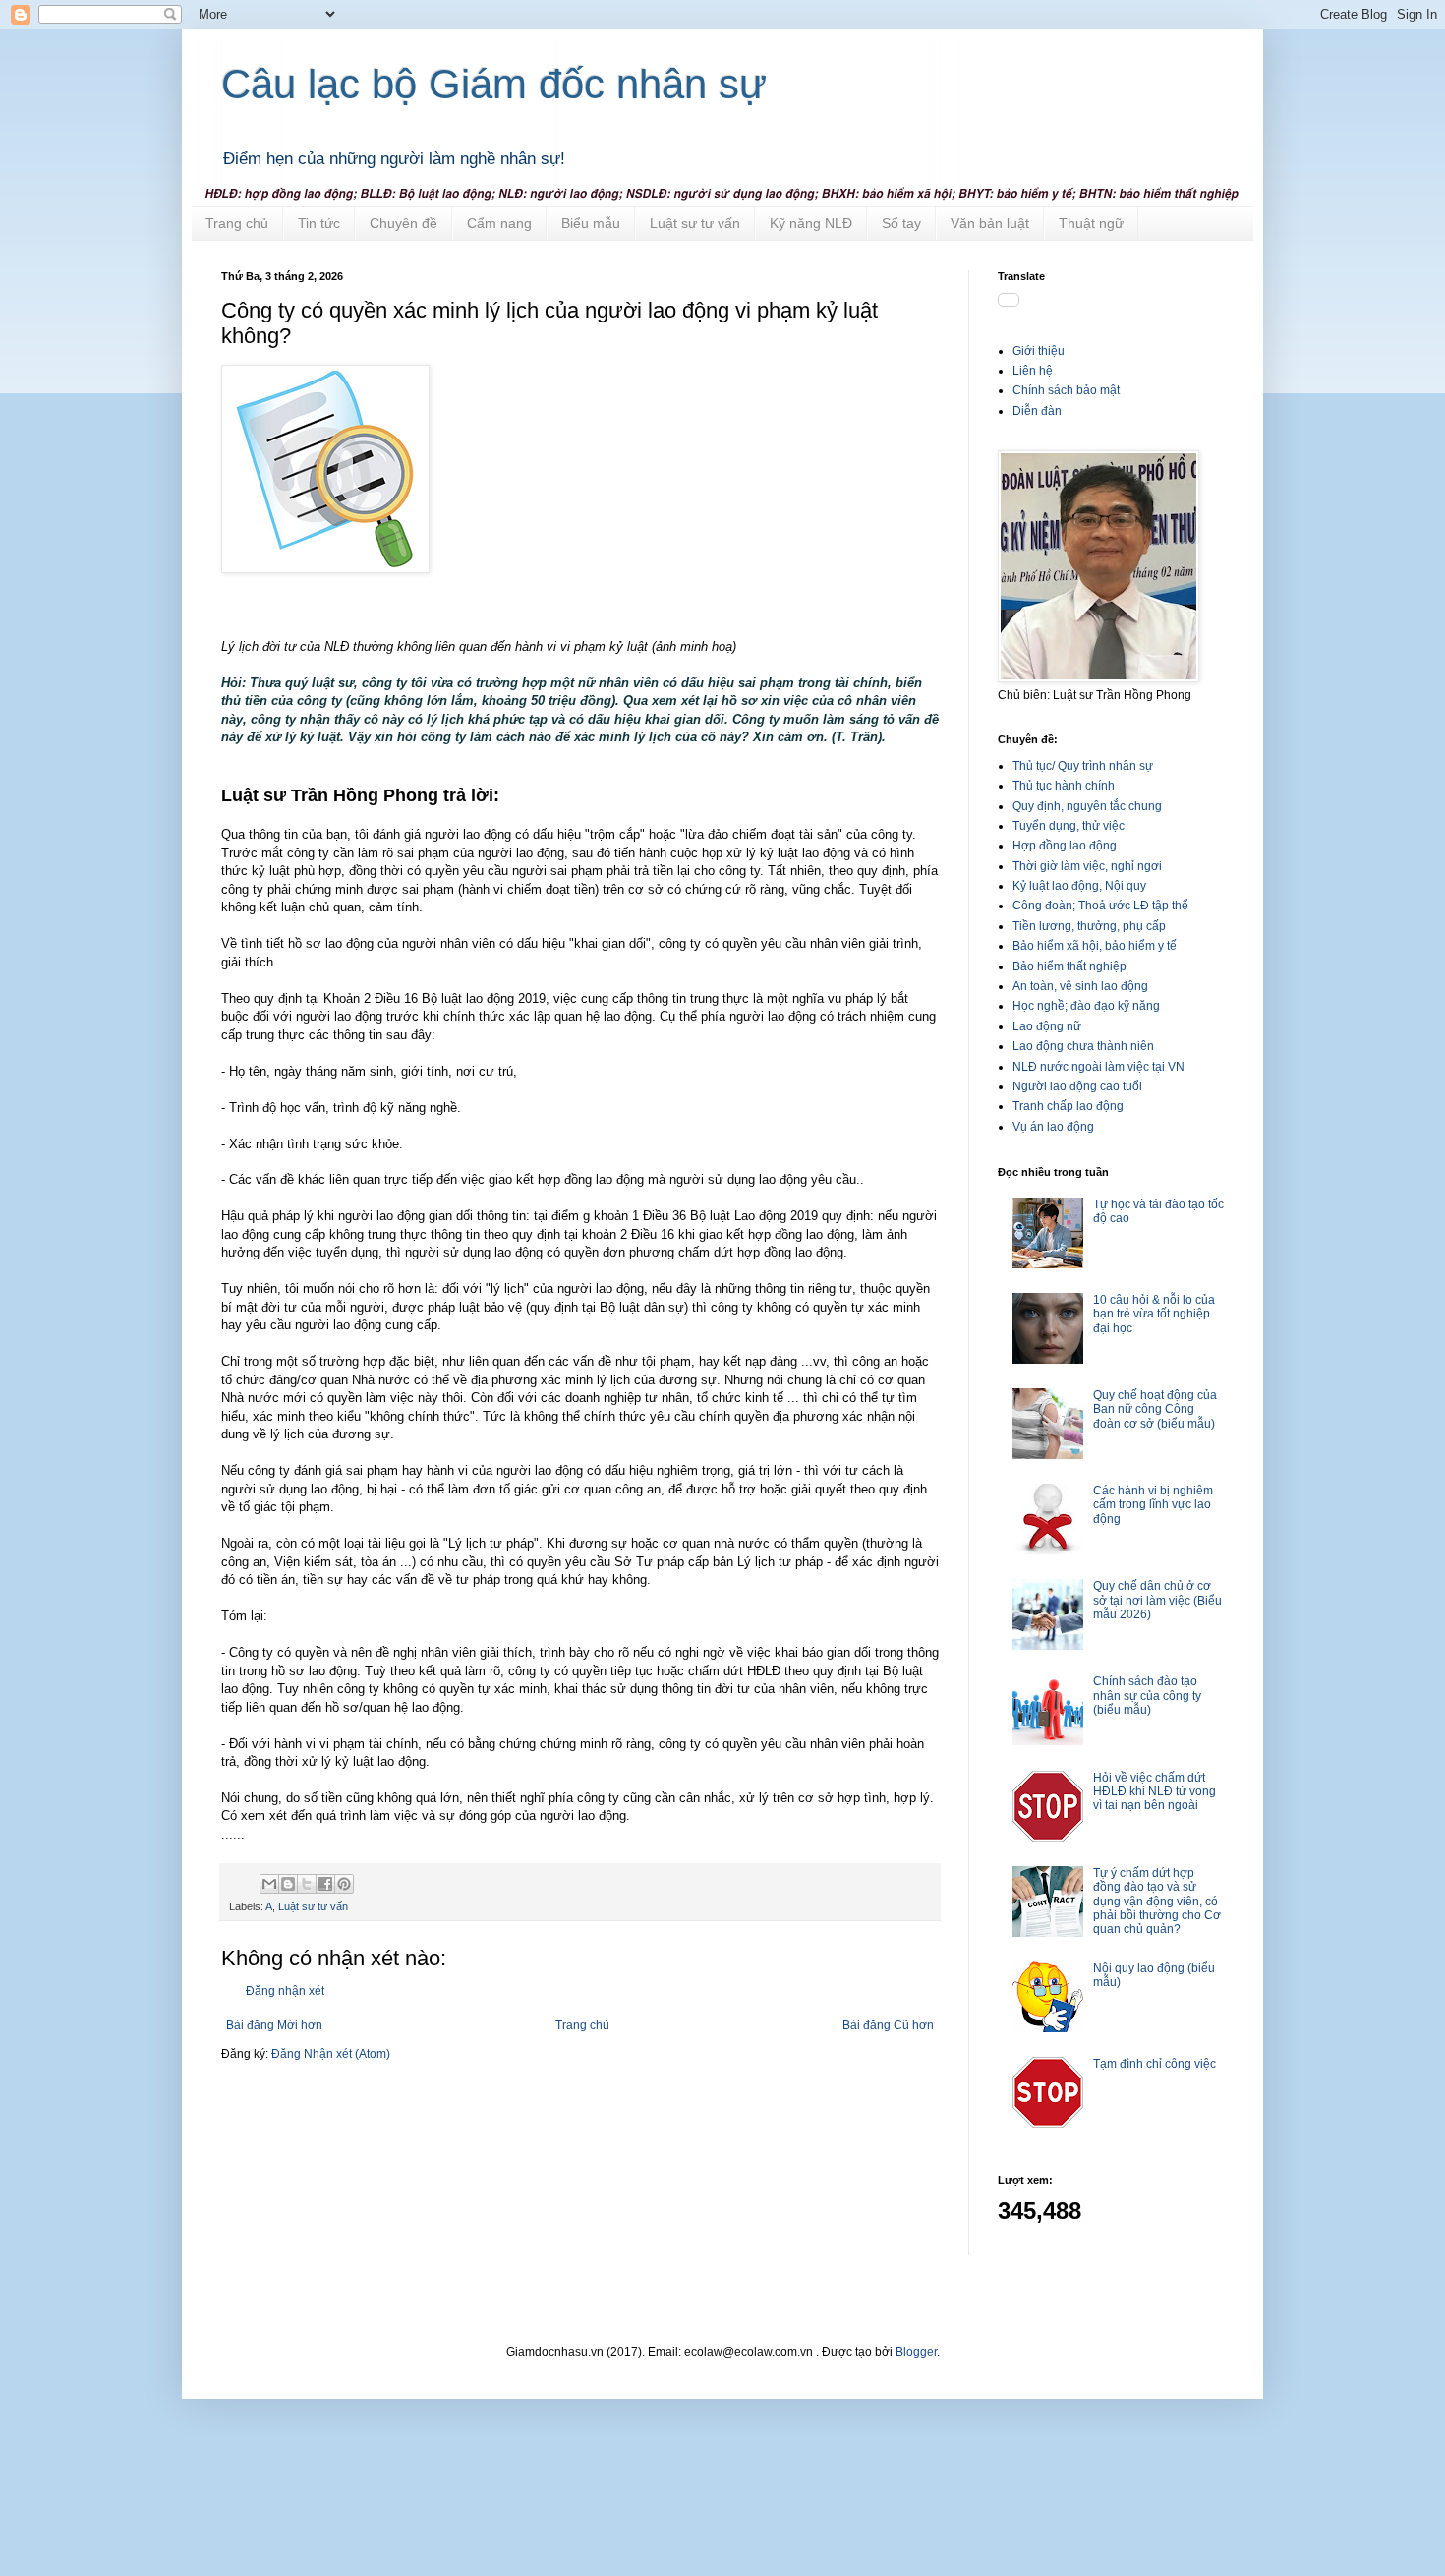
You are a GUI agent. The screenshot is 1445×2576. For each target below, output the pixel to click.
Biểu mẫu (591, 223)
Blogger (916, 2352)
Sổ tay (901, 223)
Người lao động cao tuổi (1077, 1086)
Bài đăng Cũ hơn (888, 2025)
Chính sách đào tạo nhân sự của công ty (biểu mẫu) (1147, 1696)
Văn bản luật (990, 223)
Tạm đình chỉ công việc (1155, 2064)
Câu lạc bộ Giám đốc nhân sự (494, 84)
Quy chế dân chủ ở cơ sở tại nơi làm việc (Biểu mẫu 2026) (1157, 1600)
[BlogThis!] (288, 1884)
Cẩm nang (499, 223)
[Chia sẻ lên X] (307, 1884)
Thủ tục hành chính (1064, 786)
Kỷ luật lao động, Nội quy (1079, 886)
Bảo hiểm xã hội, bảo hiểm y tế (1095, 946)
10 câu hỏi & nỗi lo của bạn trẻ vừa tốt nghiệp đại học (1154, 1314)
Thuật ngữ (1091, 223)
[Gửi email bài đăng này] (269, 1884)
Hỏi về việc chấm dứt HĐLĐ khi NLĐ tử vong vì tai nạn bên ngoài (1155, 1792)
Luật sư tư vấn (695, 223)
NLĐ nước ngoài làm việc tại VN (1098, 1067)
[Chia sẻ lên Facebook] (325, 1884)
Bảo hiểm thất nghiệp (1069, 966)
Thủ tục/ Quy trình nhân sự (1083, 766)
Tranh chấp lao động (1068, 1106)
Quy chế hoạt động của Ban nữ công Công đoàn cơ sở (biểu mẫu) (1155, 1409)
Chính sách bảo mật (1066, 390)
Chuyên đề (404, 223)
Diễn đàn (1037, 411)
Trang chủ (237, 223)
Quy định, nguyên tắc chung (1087, 806)
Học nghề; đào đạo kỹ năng (1086, 1006)
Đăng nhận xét (285, 1991)
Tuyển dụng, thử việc (1069, 826)
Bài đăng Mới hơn (274, 2025)
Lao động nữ (1047, 1026)
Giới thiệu (1039, 351)
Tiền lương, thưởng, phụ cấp (1089, 926)
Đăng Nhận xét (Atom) (331, 2054)
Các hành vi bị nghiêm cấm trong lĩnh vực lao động (1153, 1505)
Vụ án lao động (1053, 1127)
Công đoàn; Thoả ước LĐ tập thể (1100, 906)
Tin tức (319, 223)
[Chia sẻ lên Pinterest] (344, 1884)
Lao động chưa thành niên (1083, 1046)
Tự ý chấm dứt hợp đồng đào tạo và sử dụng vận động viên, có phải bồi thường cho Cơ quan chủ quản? (1157, 1902)
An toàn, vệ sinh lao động (1080, 986)
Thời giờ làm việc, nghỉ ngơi (1087, 866)
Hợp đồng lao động (1065, 846)
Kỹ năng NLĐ (811, 223)
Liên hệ (1033, 371)
